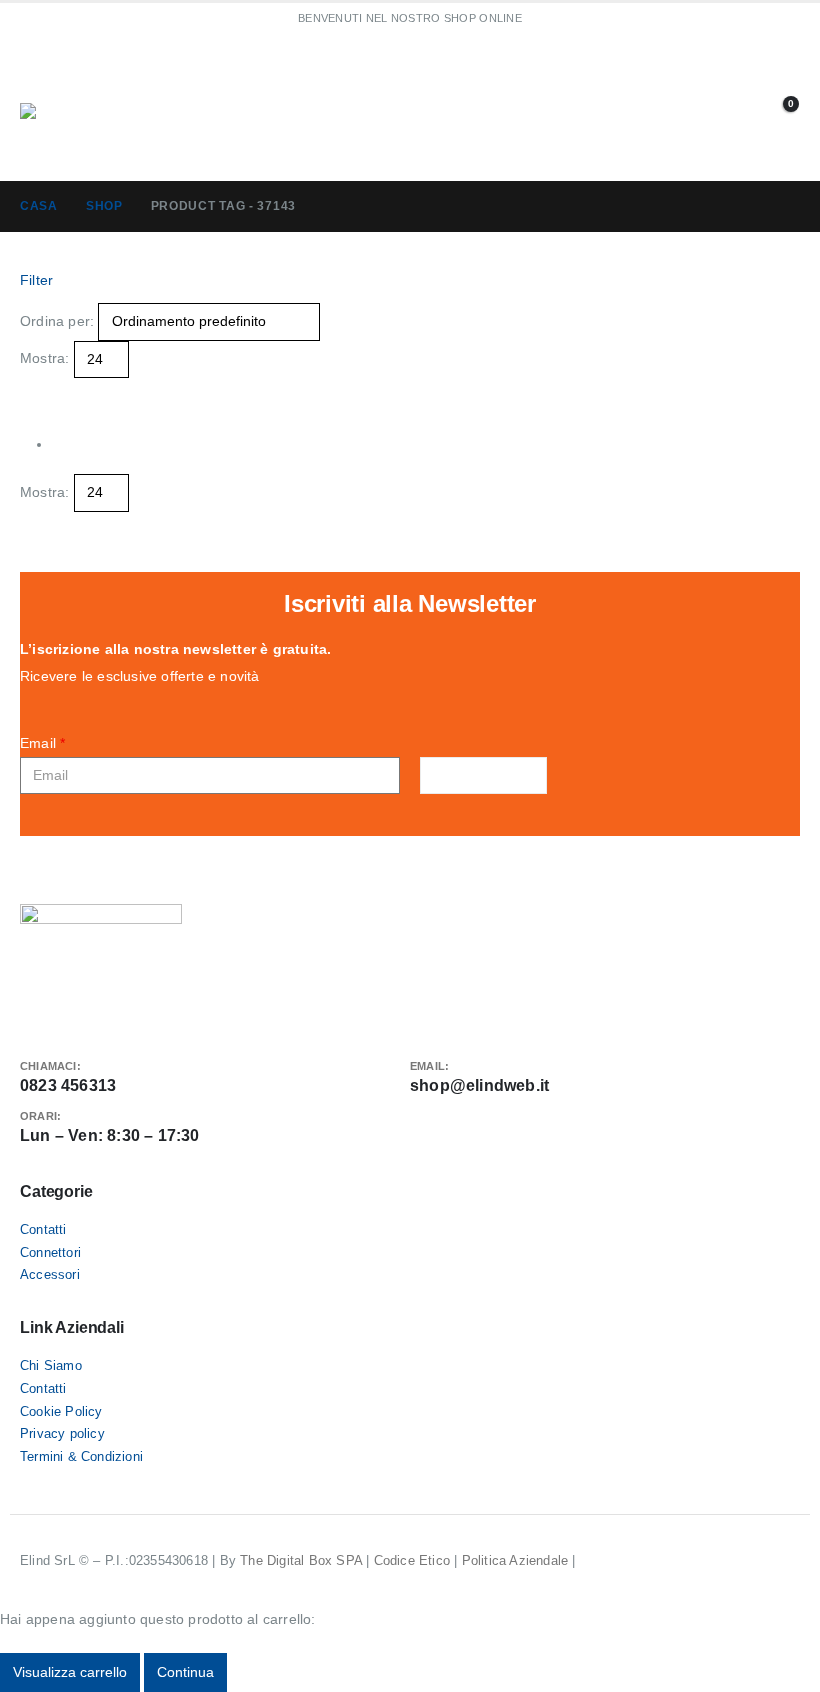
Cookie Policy (61, 1412)
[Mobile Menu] (95, 78)
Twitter (69, 1016)
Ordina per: (57, 321)
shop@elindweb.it (479, 1085)
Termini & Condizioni (81, 1457)
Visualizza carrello (70, 1672)
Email (42, 743)
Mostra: (44, 358)
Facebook (35, 1016)
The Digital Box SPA (301, 1560)
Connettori (50, 1253)
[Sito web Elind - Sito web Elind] (95, 132)
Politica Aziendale (515, 1560)
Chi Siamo (51, 1366)
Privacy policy (62, 1434)
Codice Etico (412, 1560)
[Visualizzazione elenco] (45, 391)
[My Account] (755, 107)
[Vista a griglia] (28, 391)
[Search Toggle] (456, 107)
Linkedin (103, 1016)
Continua (185, 1672)
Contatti (43, 1230)
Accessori (50, 1275)
